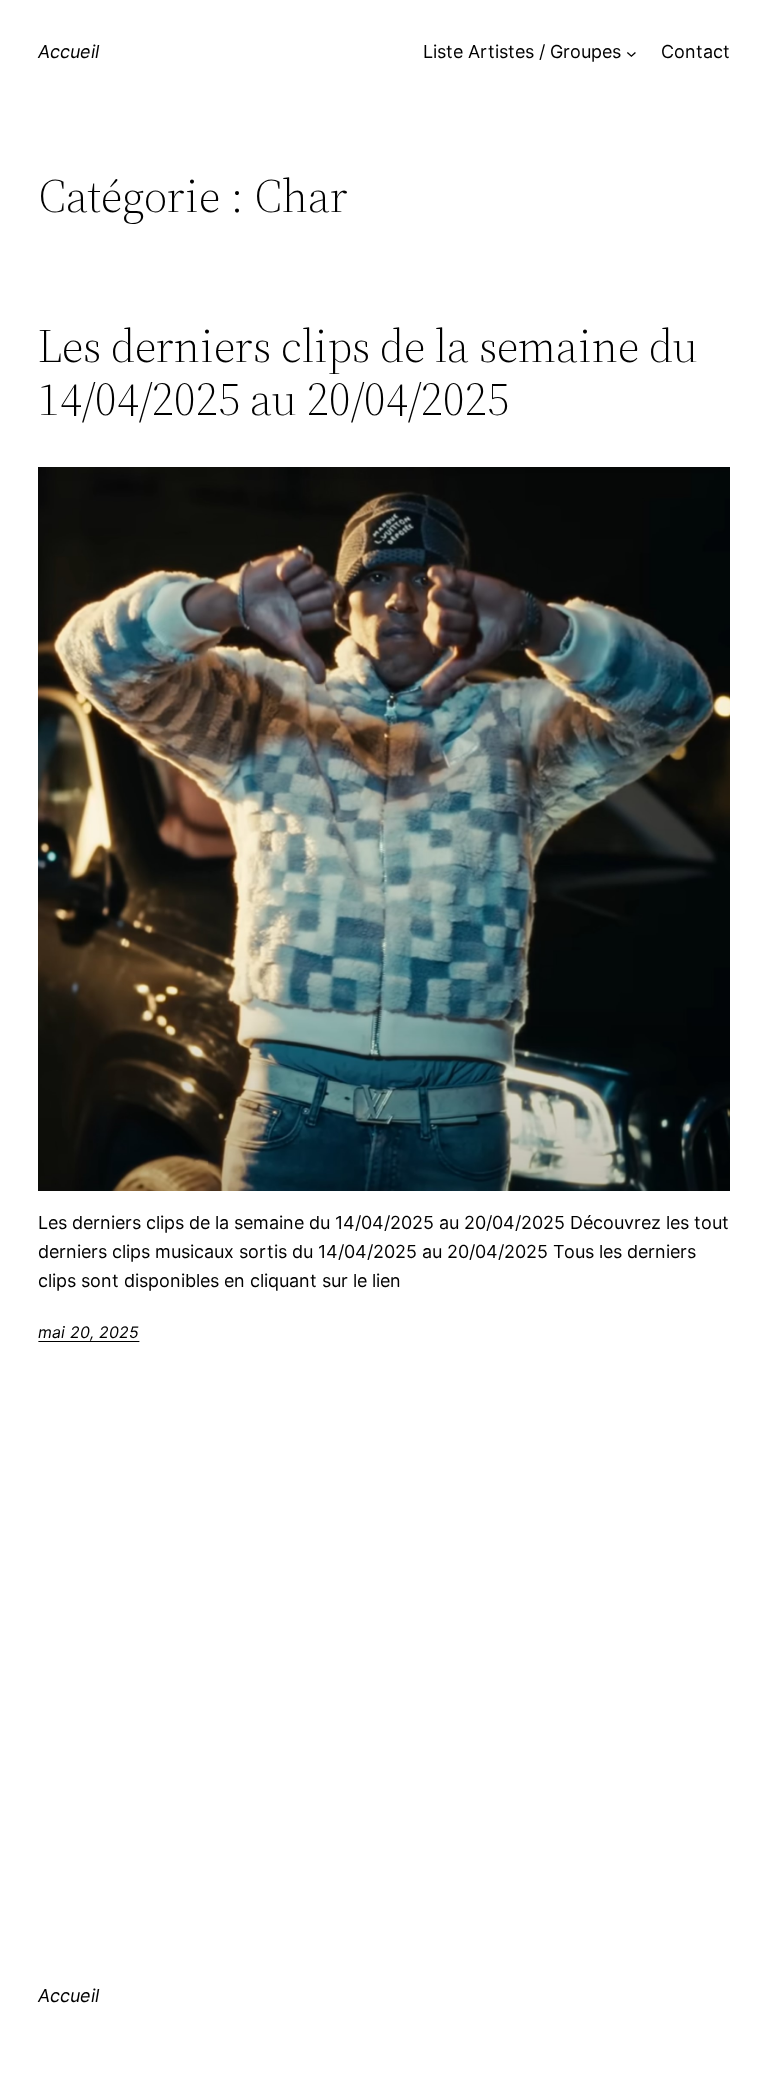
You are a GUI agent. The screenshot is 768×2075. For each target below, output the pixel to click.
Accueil (68, 51)
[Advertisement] (384, 1677)
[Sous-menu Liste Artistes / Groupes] (631, 52)
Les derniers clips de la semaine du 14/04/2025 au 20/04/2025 (368, 372)
